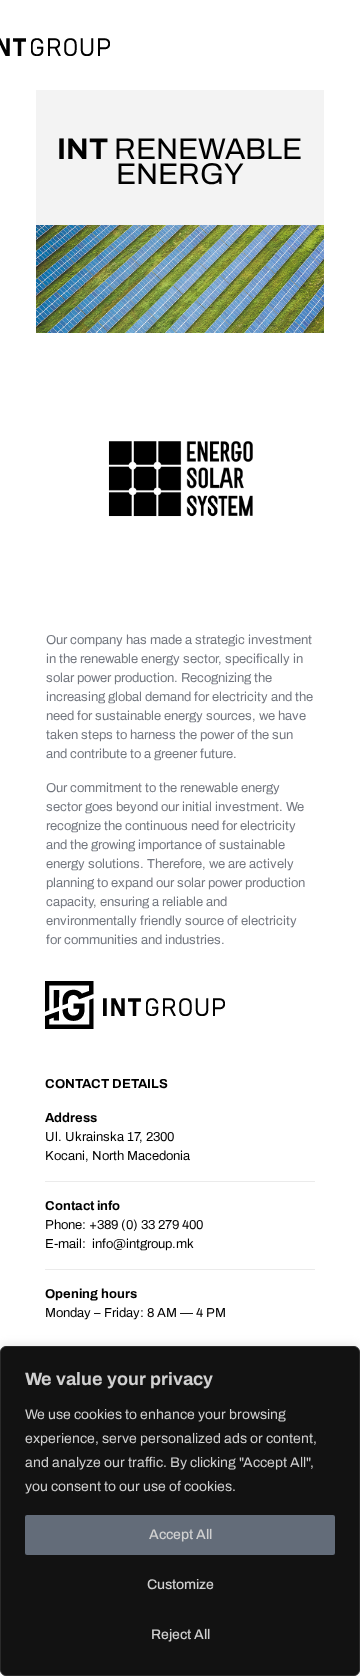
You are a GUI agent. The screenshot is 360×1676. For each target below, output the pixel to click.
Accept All (180, 1534)
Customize (180, 1584)
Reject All (180, 1634)
